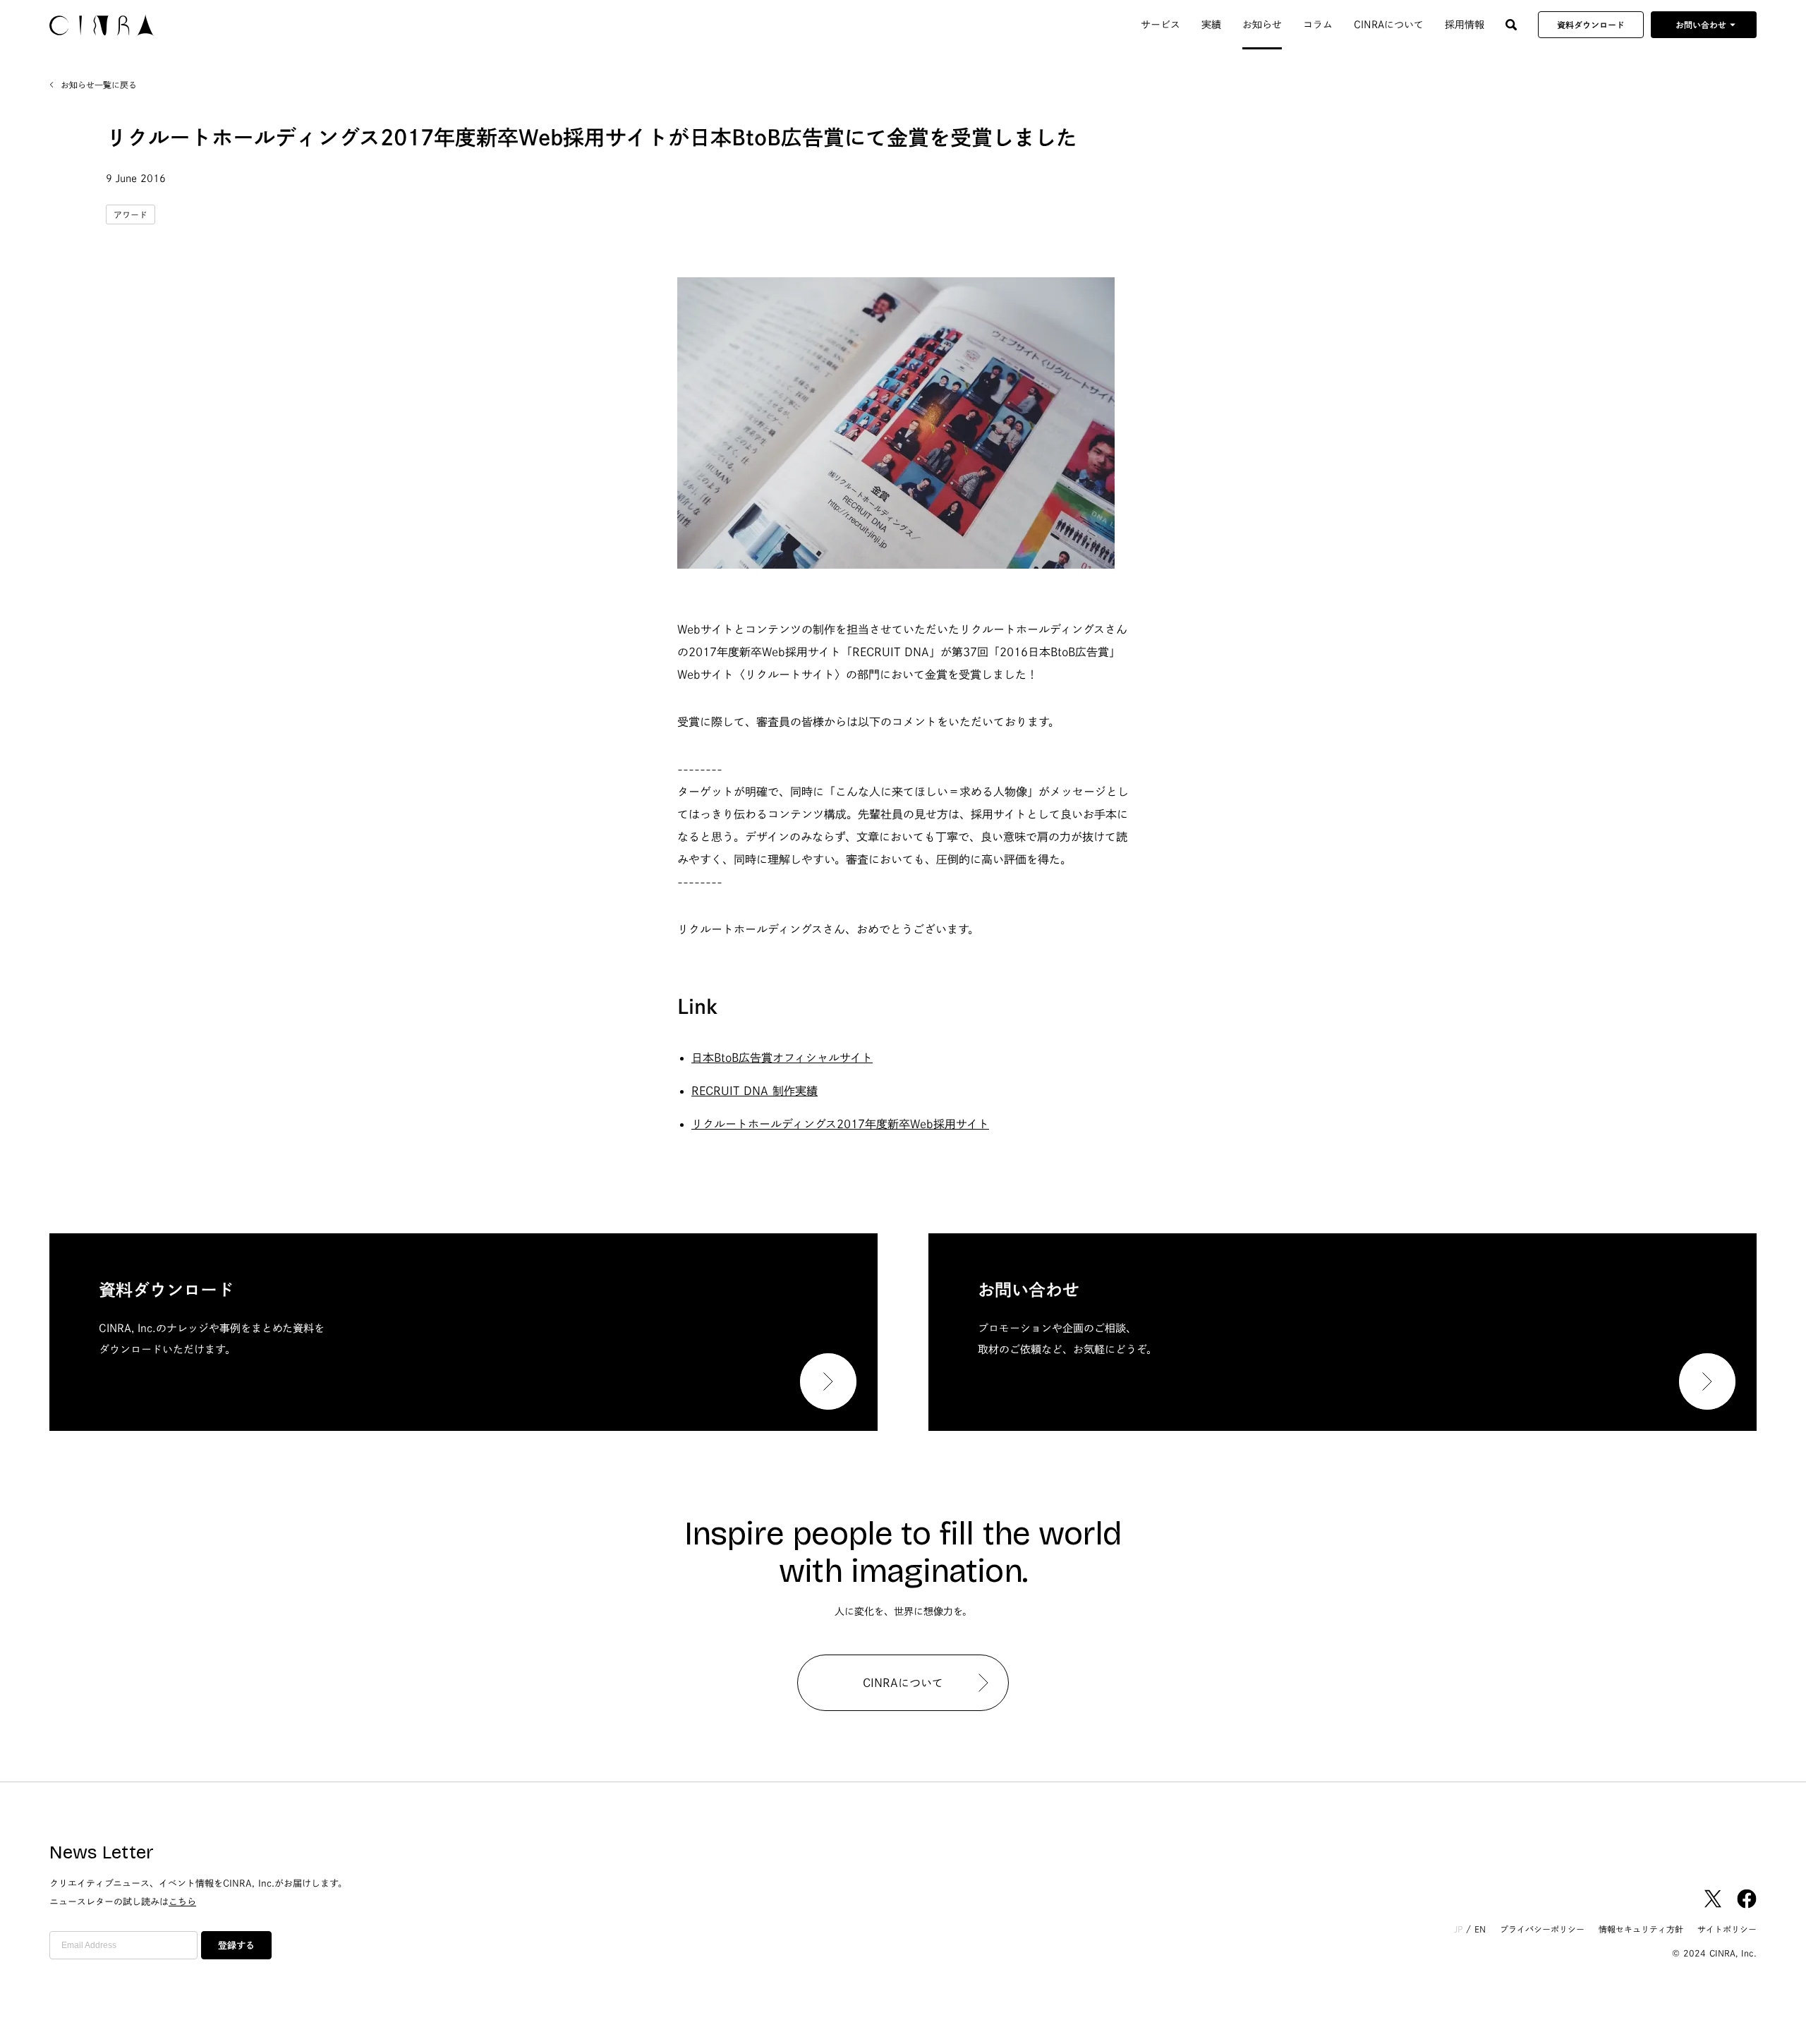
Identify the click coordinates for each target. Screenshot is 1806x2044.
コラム (1318, 25)
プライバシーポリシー (1542, 1929)
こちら (182, 1902)
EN (1480, 1929)
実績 (1211, 25)
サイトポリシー (1727, 1929)
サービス (1160, 25)
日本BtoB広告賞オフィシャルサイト (782, 1058)
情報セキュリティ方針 (1641, 1929)
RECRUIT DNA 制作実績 (754, 1091)
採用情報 (1465, 25)
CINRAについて (1389, 25)
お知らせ (1262, 25)
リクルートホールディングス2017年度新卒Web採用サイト (840, 1124)
